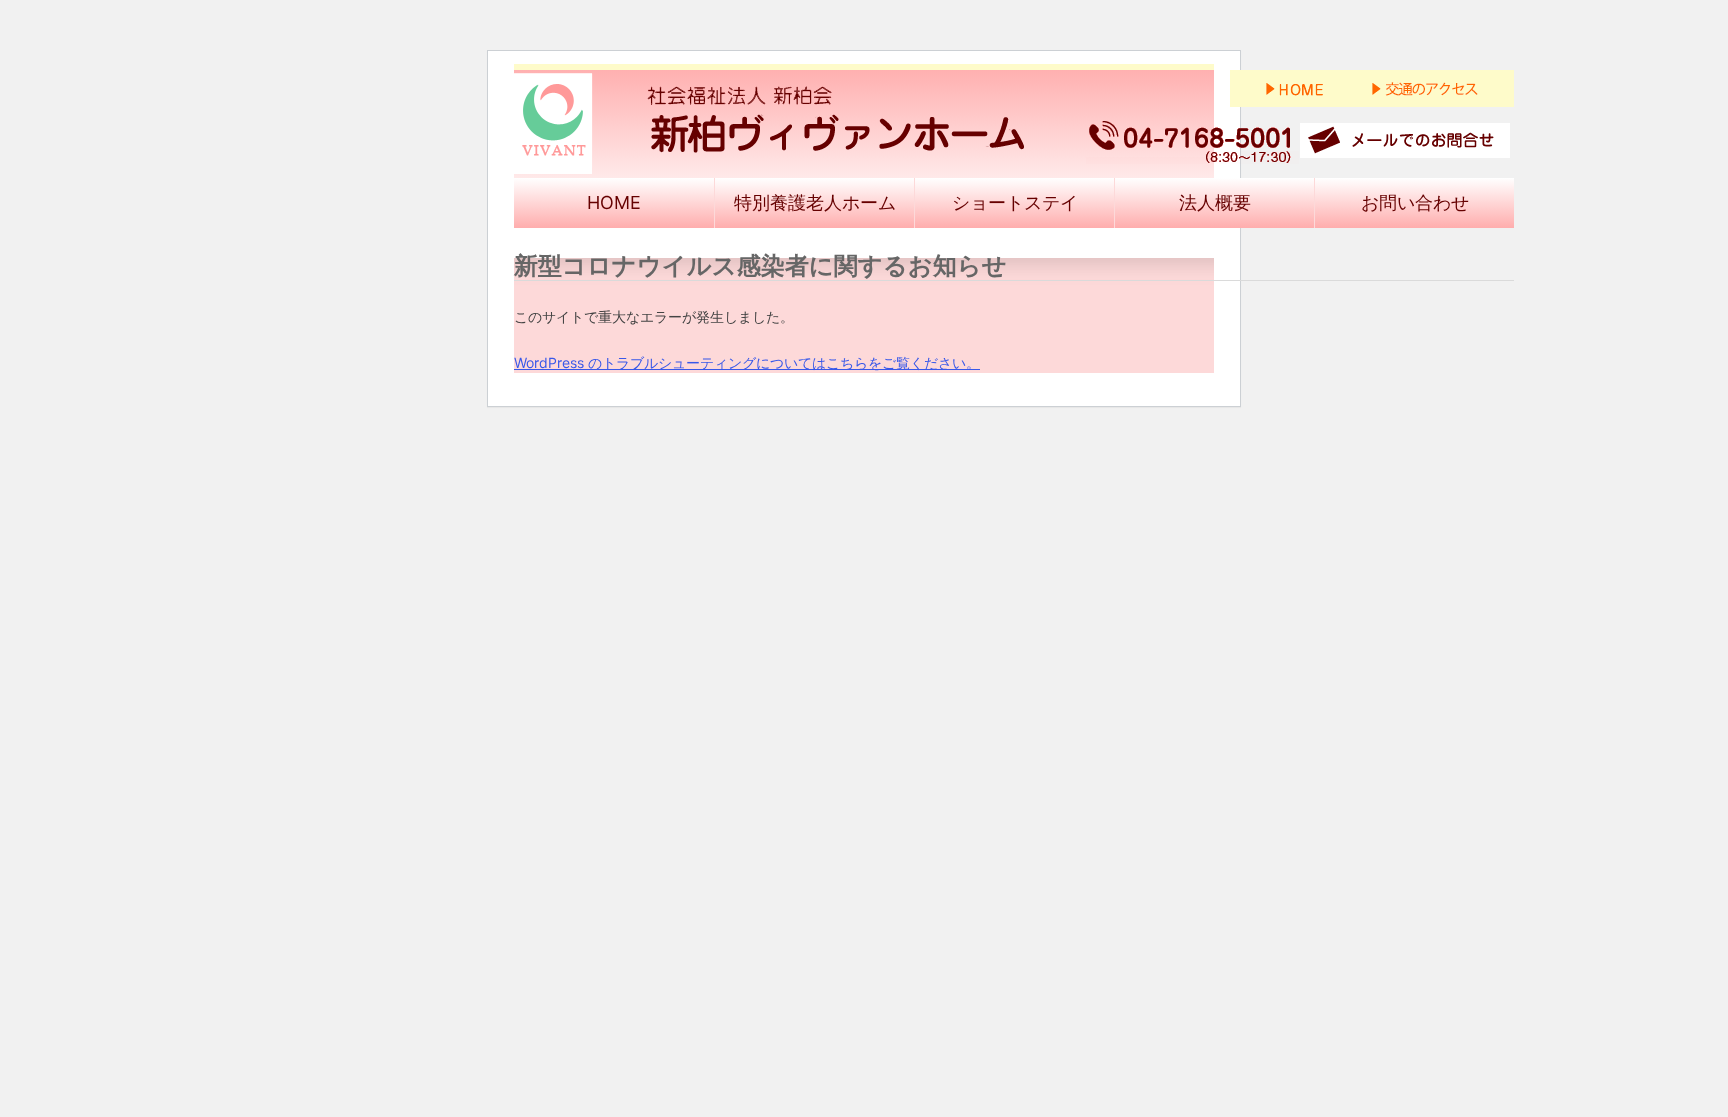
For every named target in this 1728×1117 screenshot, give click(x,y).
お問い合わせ (1415, 202)
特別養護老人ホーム (815, 202)
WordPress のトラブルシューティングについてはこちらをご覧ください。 (747, 362)
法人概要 (1215, 202)
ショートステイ (1015, 202)
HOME (614, 202)
